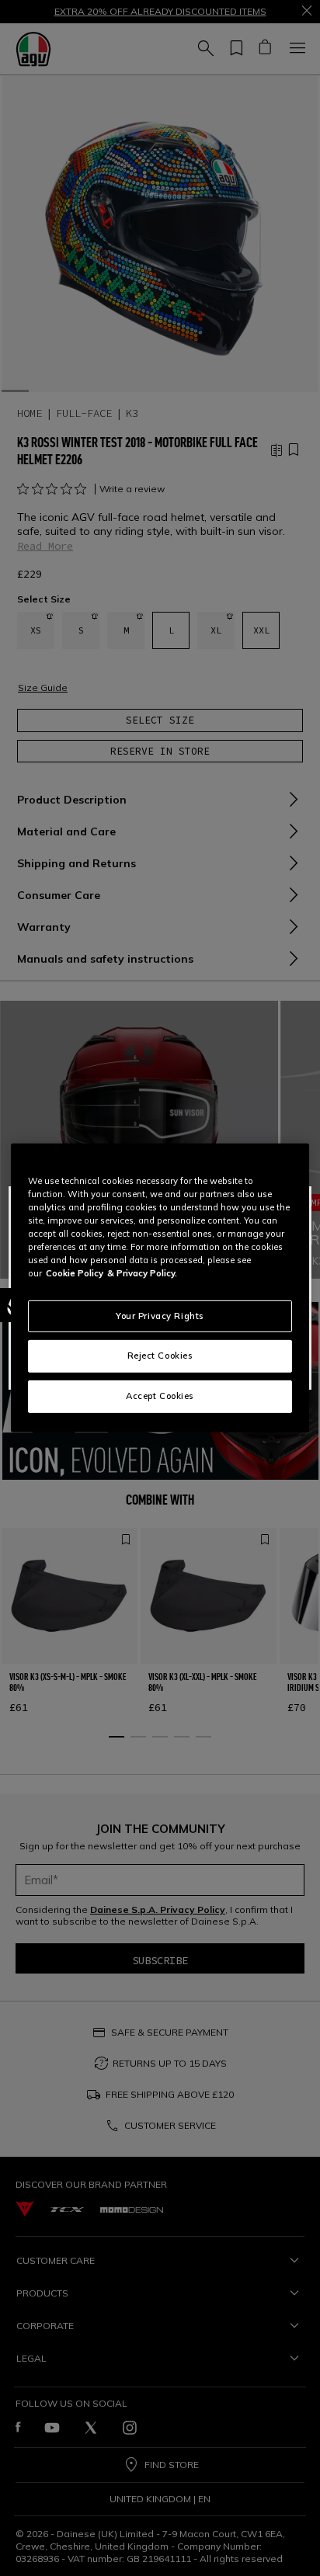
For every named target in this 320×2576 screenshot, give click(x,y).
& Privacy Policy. (142, 1273)
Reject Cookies (160, 1356)
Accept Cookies (160, 1396)
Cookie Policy (75, 1273)
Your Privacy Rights (160, 1315)
